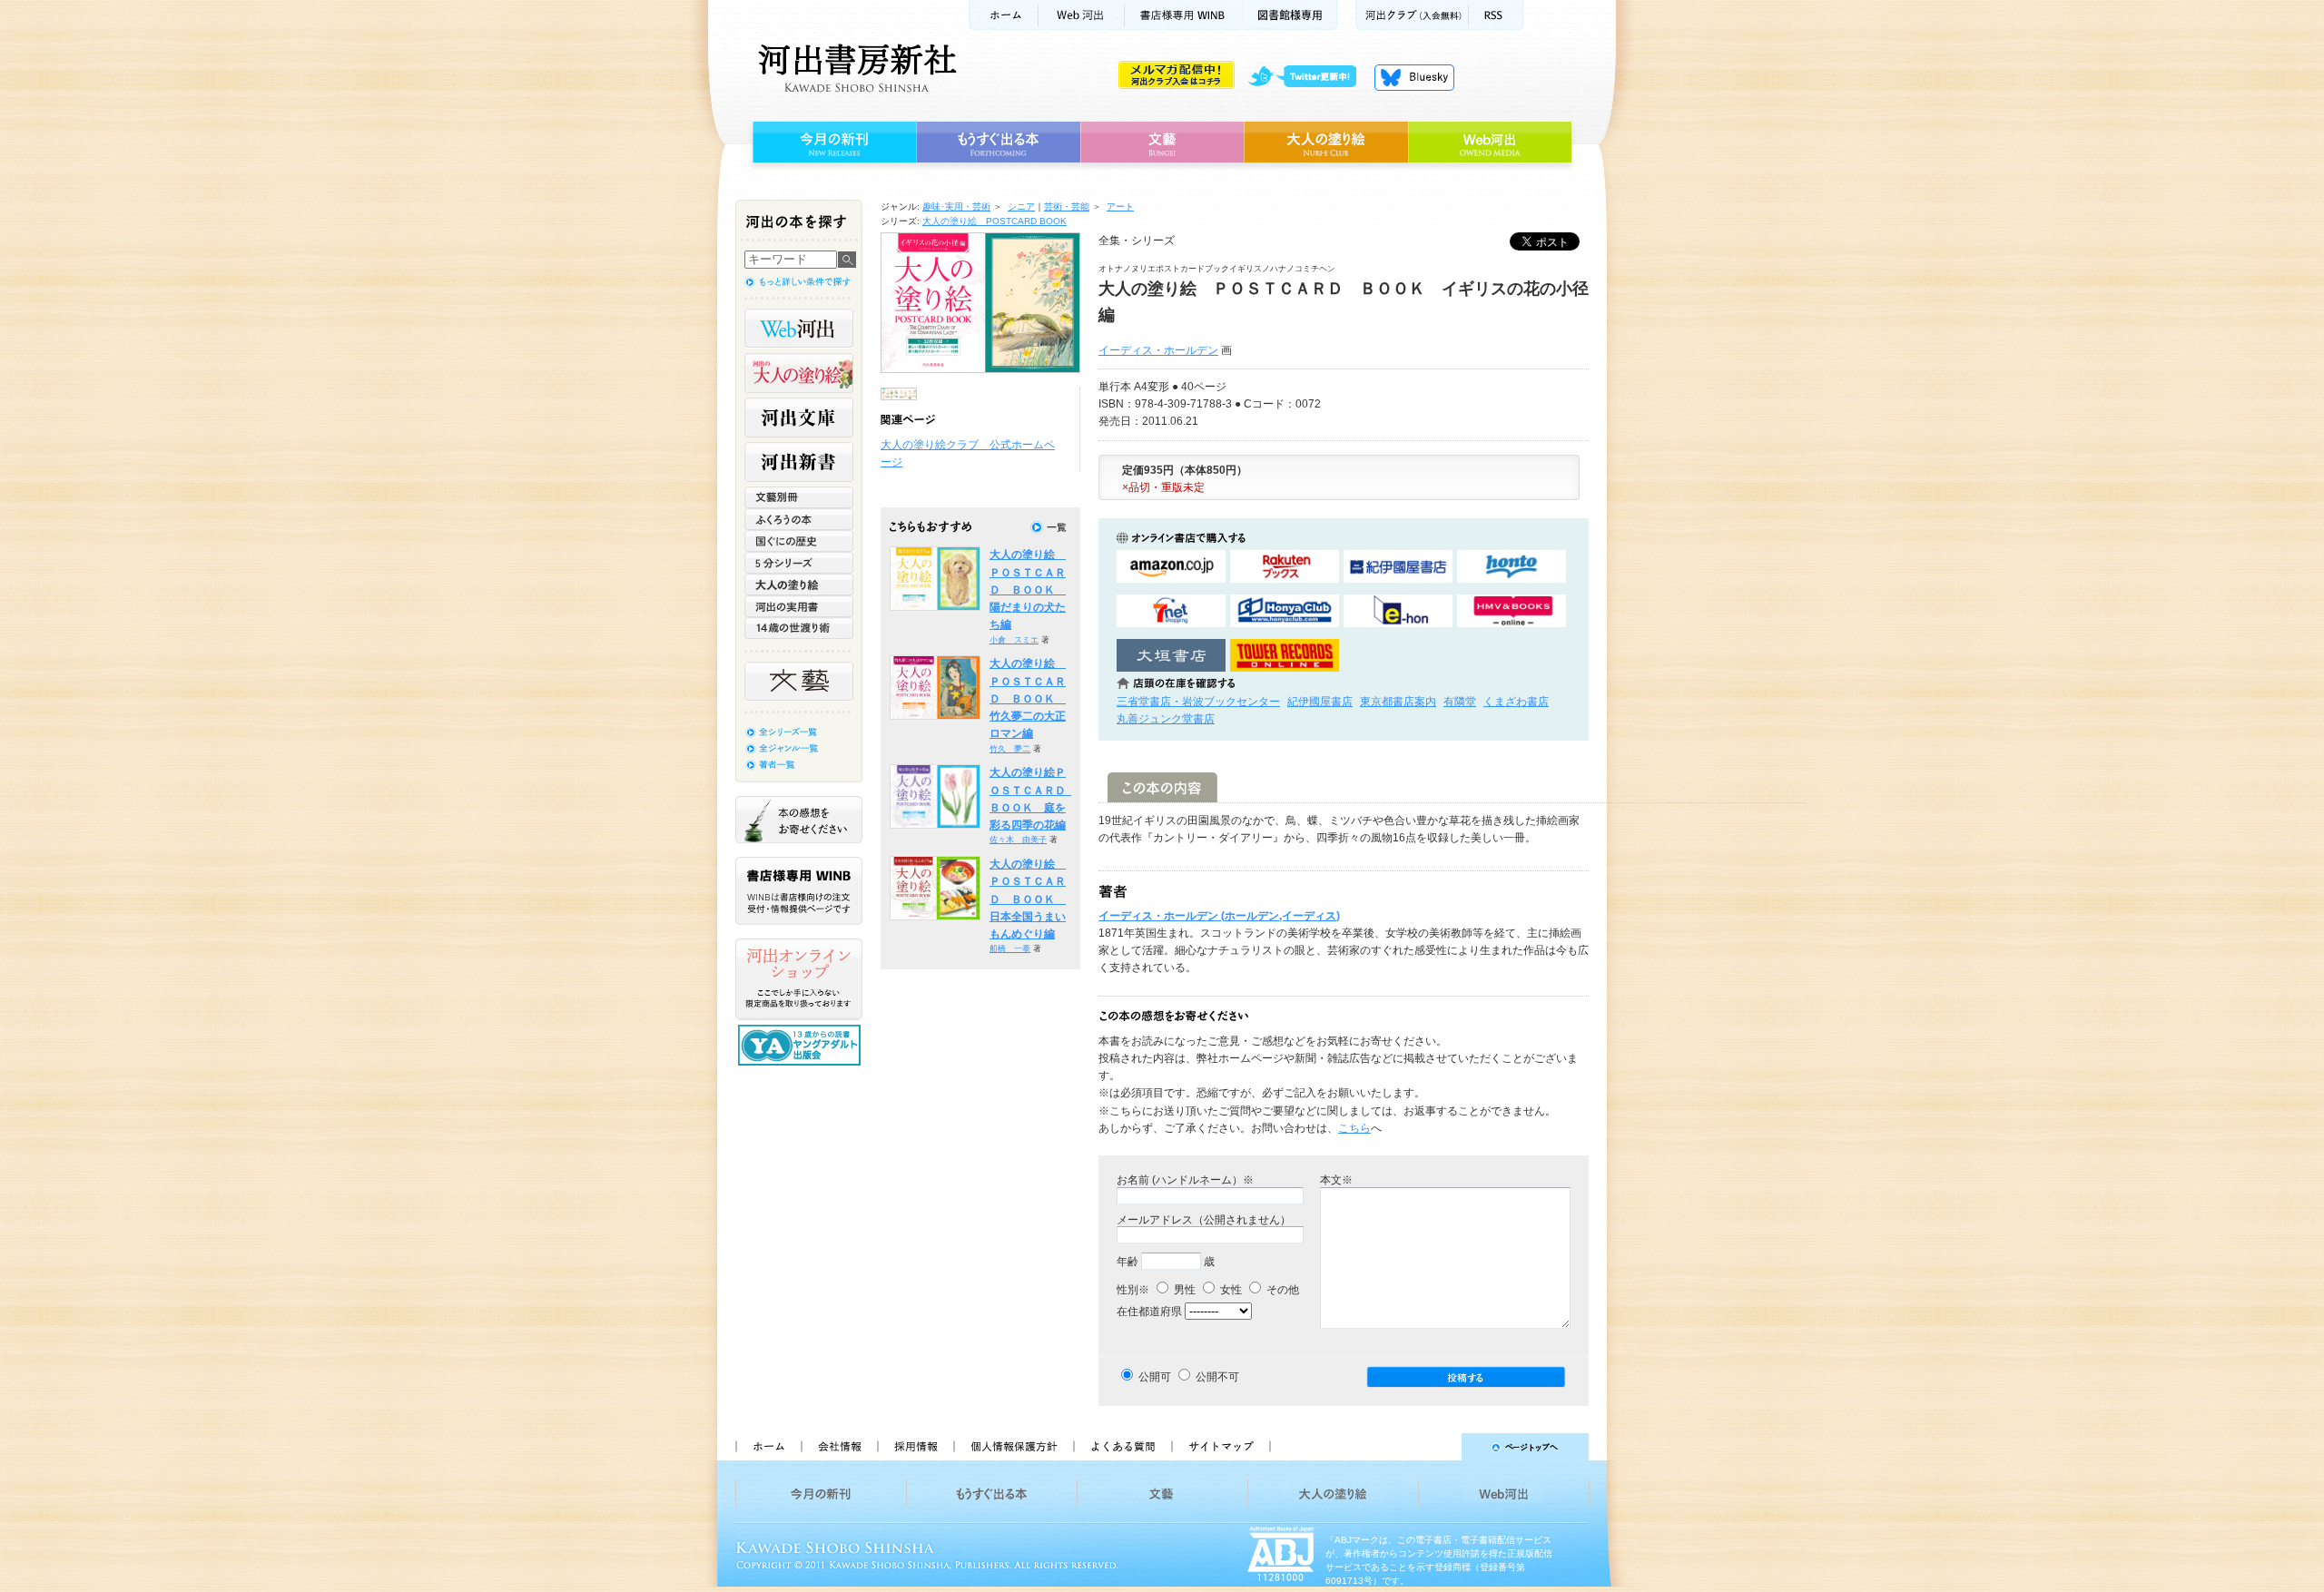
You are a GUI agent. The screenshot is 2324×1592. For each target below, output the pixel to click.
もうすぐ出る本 (998, 142)
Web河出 (1081, 15)
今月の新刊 (832, 142)
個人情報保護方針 (1013, 1447)
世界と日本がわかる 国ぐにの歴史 (799, 541)
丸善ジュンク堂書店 (1166, 719)
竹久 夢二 (1010, 749)
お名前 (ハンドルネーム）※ (1185, 1180)
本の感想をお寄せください (799, 820)
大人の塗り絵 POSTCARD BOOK (995, 221)
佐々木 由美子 (1018, 840)
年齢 (1128, 1262)
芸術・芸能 (1067, 206)
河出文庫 (799, 418)
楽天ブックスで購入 (1285, 567)
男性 (1183, 1290)
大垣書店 (1171, 656)
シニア (1021, 206)
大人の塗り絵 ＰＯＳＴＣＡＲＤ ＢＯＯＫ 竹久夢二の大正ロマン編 (1028, 698)
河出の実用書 (799, 606)
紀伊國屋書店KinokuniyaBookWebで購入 (1398, 567)
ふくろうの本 (799, 519)
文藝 (1162, 142)
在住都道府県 (1149, 1312)
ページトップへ (1438, 1447)
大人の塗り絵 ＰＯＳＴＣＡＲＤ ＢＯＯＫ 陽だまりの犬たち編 (1028, 590)
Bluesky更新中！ (1414, 77)
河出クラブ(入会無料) (1412, 15)
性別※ (1133, 1290)
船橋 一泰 (1010, 948)
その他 (1281, 1290)
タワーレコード (1285, 656)
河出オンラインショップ (799, 979)
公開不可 (1217, 1377)
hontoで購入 (1512, 567)
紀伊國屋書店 (1320, 702)
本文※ (1336, 1180)
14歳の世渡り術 (799, 628)
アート (1120, 206)
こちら (1354, 1128)
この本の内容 (1162, 787)
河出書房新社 (855, 68)
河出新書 (799, 462)
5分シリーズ (799, 563)
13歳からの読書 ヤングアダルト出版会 (802, 1045)
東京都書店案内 (1398, 702)
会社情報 (839, 1447)
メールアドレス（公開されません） (1204, 1220)
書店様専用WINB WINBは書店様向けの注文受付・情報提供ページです (799, 891)
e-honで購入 (1398, 611)
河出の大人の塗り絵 (799, 373)
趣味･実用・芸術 (956, 206)
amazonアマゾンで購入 (1171, 567)
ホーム (1003, 15)
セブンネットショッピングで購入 (1171, 611)
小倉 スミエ (1014, 640)
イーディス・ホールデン (1158, 350)
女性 (1230, 1290)
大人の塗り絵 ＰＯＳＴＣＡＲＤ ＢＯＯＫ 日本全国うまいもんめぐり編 (1028, 899)
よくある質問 (1122, 1447)
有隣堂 (1460, 702)
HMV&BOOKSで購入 (1512, 611)
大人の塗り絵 (1326, 142)
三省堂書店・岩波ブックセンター (1198, 702)
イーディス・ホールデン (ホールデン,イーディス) (1219, 916)
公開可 (1155, 1377)
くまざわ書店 (1516, 702)
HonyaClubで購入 (1285, 611)
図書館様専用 (1290, 15)
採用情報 (915, 1447)
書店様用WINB (1184, 15)
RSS (1496, 15)
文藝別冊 (799, 497)
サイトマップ (1221, 1447)
